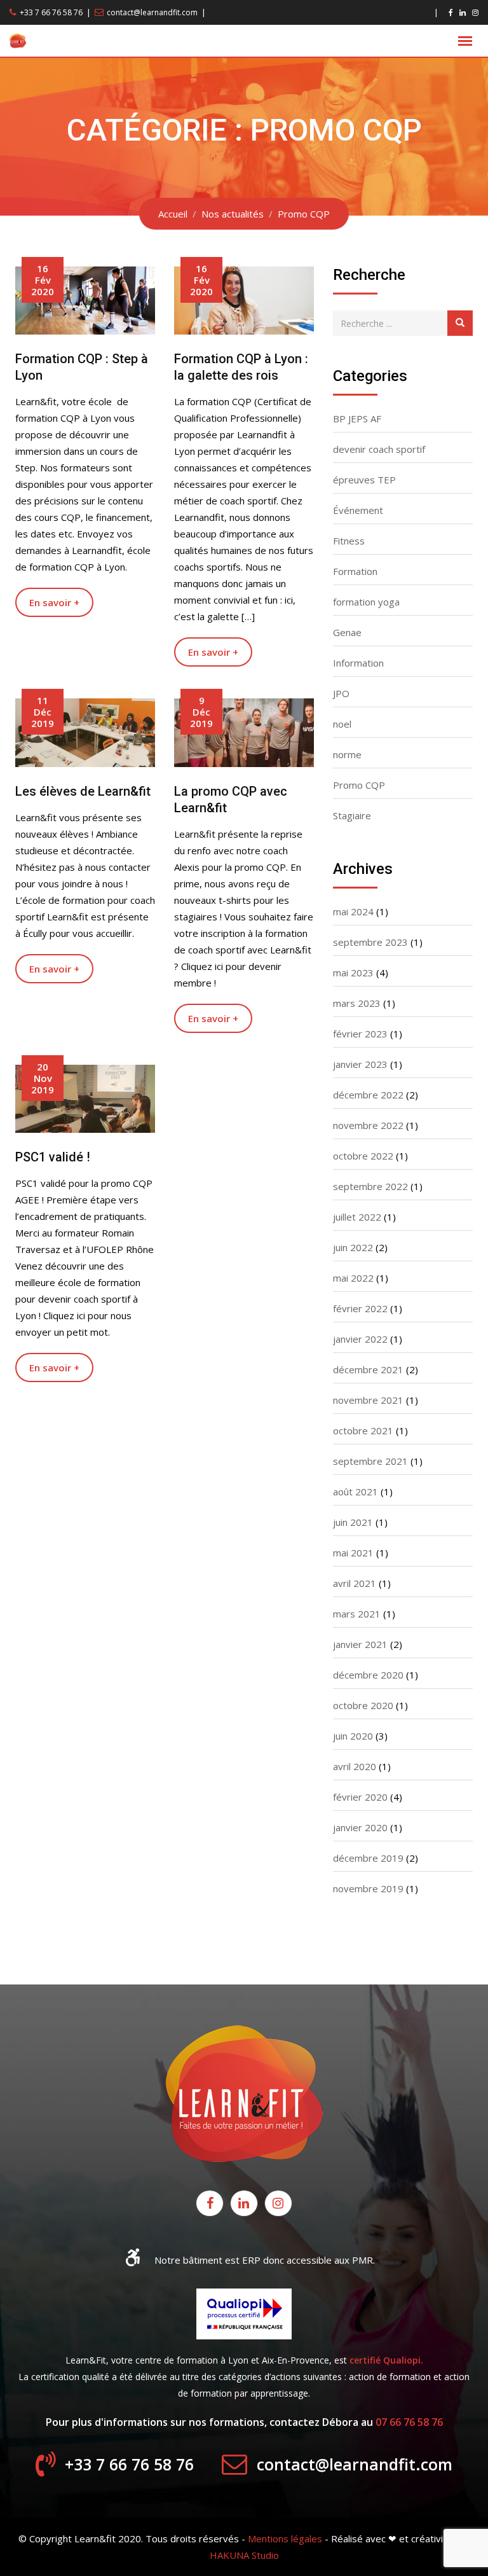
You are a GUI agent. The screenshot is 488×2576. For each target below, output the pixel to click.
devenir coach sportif (379, 449)
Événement (358, 510)
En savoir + (54, 602)
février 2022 (360, 1308)
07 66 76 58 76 (409, 2422)
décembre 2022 (368, 1095)
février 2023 (360, 1034)
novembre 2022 (368, 1125)
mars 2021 (357, 1614)
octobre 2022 (363, 1156)
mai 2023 (353, 973)
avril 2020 (355, 1766)
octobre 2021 (363, 1430)
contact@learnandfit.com (152, 12)
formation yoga (366, 602)
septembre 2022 (370, 1186)
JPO (341, 693)
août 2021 (356, 1492)
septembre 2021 (370, 1461)
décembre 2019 (368, 1858)
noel (342, 724)
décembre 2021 (368, 1369)
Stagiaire (352, 815)
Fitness (349, 541)
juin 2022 (353, 1247)
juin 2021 (353, 1522)
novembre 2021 (368, 1400)
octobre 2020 (363, 1705)
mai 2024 (353, 911)
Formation (355, 571)
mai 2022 (353, 1278)
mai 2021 (353, 1553)
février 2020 (360, 1797)
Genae (347, 632)
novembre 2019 (368, 1888)
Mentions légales (285, 2538)
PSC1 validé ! (53, 1157)
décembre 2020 (368, 1675)
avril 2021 (355, 1583)
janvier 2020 (360, 1827)
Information (358, 663)
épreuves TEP (364, 480)
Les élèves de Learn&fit (83, 791)
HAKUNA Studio (244, 2555)
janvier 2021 (360, 1644)
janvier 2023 (360, 1064)
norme (347, 754)
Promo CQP (359, 785)
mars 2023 (357, 1003)
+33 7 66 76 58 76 (51, 12)
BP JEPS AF (357, 419)
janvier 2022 (360, 1339)
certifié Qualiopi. (386, 2360)
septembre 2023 (370, 942)
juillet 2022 (357, 1217)
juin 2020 (353, 1736)
